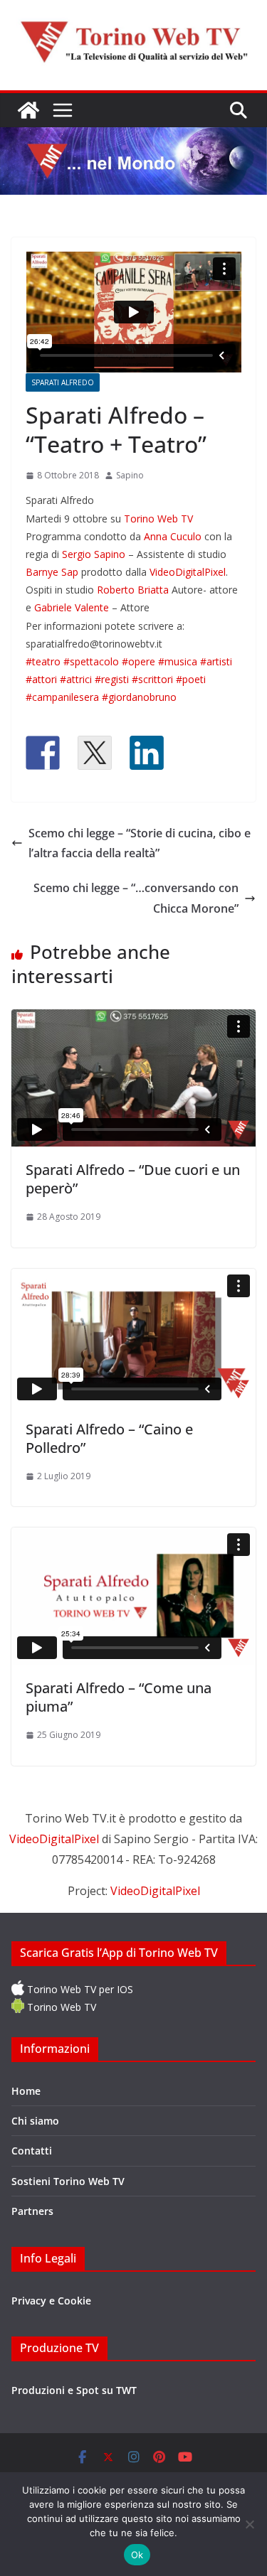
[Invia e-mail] (199, 753)
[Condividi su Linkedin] (147, 753)
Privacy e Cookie (51, 2301)
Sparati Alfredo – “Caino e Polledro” (109, 1438)
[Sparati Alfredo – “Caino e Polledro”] (133, 1337)
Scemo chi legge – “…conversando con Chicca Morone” (136, 898)
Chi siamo (35, 2121)
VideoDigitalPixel (188, 572)
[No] (249, 2524)
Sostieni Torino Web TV (68, 2181)
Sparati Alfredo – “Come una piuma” (119, 1697)
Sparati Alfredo (63, 382)
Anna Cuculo (173, 536)
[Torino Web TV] (28, 110)
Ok (137, 2555)
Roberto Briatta (133, 590)
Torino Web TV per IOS (79, 1989)
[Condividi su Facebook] (43, 753)
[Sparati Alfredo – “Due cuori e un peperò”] (133, 1078)
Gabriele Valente (72, 607)
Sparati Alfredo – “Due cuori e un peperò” (133, 1179)
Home (26, 2091)
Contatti (32, 2151)
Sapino (130, 475)
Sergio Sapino (94, 554)
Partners (32, 2211)
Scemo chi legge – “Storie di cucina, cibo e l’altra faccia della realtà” (140, 843)
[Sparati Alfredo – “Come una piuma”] (133, 1596)
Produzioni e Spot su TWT (74, 2390)
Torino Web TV (158, 519)
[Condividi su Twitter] (95, 753)
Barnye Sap (52, 572)
